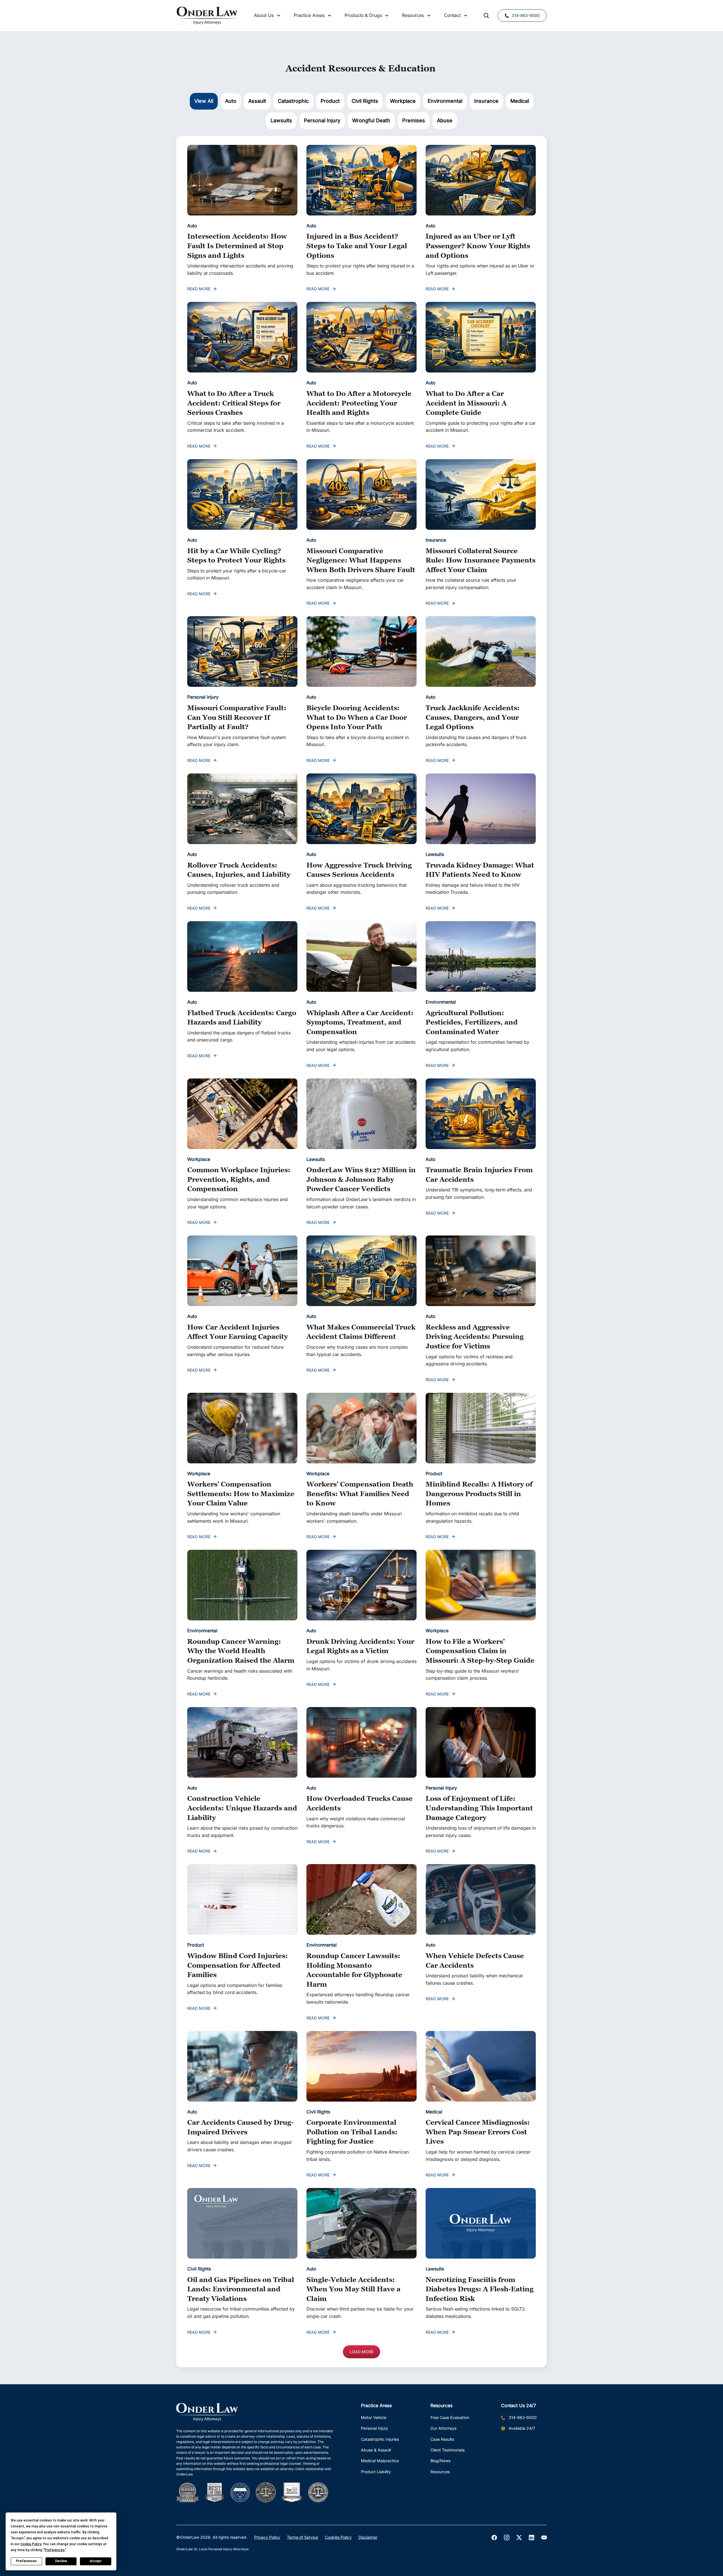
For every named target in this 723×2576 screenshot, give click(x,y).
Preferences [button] (55, 2550)
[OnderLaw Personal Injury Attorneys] (207, 16)
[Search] (486, 16)
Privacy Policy (267, 2537)
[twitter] (519, 2538)
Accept (96, 2561)
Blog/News (440, 2461)
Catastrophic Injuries (380, 2439)
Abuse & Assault (376, 2450)
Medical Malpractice (380, 2461)
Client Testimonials (447, 2450)
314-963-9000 (526, 15)
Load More (361, 2352)
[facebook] (494, 2538)
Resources (440, 2472)
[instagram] (507, 2538)
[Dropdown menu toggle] (279, 16)
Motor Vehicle (374, 2417)
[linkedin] (532, 2538)
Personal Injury (374, 2428)
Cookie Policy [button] (31, 2544)
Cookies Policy (338, 2537)
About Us (264, 15)
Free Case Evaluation (450, 2417)
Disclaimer (368, 2537)
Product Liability (376, 2472)
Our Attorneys (443, 2428)
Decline (61, 2561)
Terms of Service (302, 2537)
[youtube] (544, 2538)
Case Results (442, 2439)
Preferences (26, 2561)
